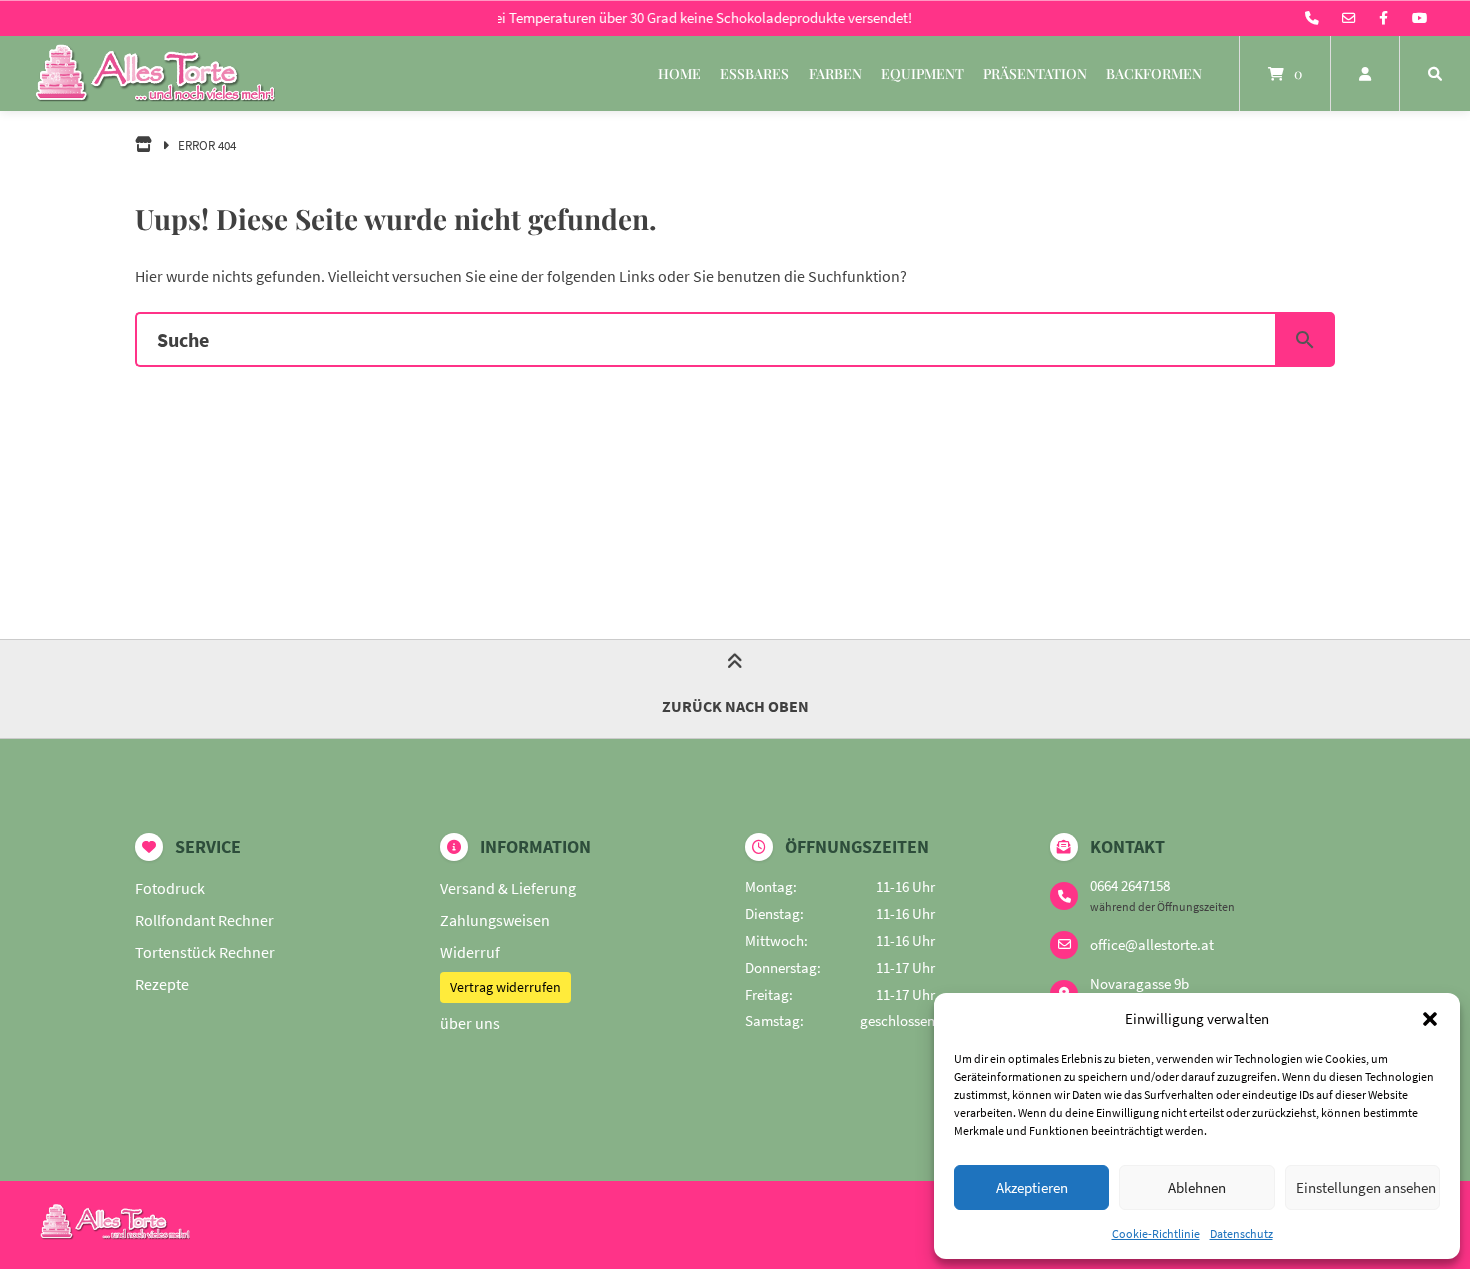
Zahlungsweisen (495, 920)
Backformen (1154, 73)
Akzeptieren (1032, 1187)
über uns (470, 1023)
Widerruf (470, 952)
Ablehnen (1197, 1187)
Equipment (922, 73)
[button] (1430, 1019)
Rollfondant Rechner (204, 920)
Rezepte (162, 984)
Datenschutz (1241, 1233)
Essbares (754, 73)
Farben (835, 73)
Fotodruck (170, 888)
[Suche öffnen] (1435, 73)
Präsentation (1035, 73)
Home (679, 73)
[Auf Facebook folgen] (1383, 18)
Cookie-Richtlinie (1156, 1233)
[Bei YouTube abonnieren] (1419, 18)
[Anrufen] (1312, 18)
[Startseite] (155, 73)
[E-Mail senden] (1349, 18)
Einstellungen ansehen (1366, 1187)
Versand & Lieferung (508, 888)
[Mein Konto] (1365, 73)
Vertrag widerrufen (505, 987)
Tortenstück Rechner (205, 952)
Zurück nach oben (735, 706)
